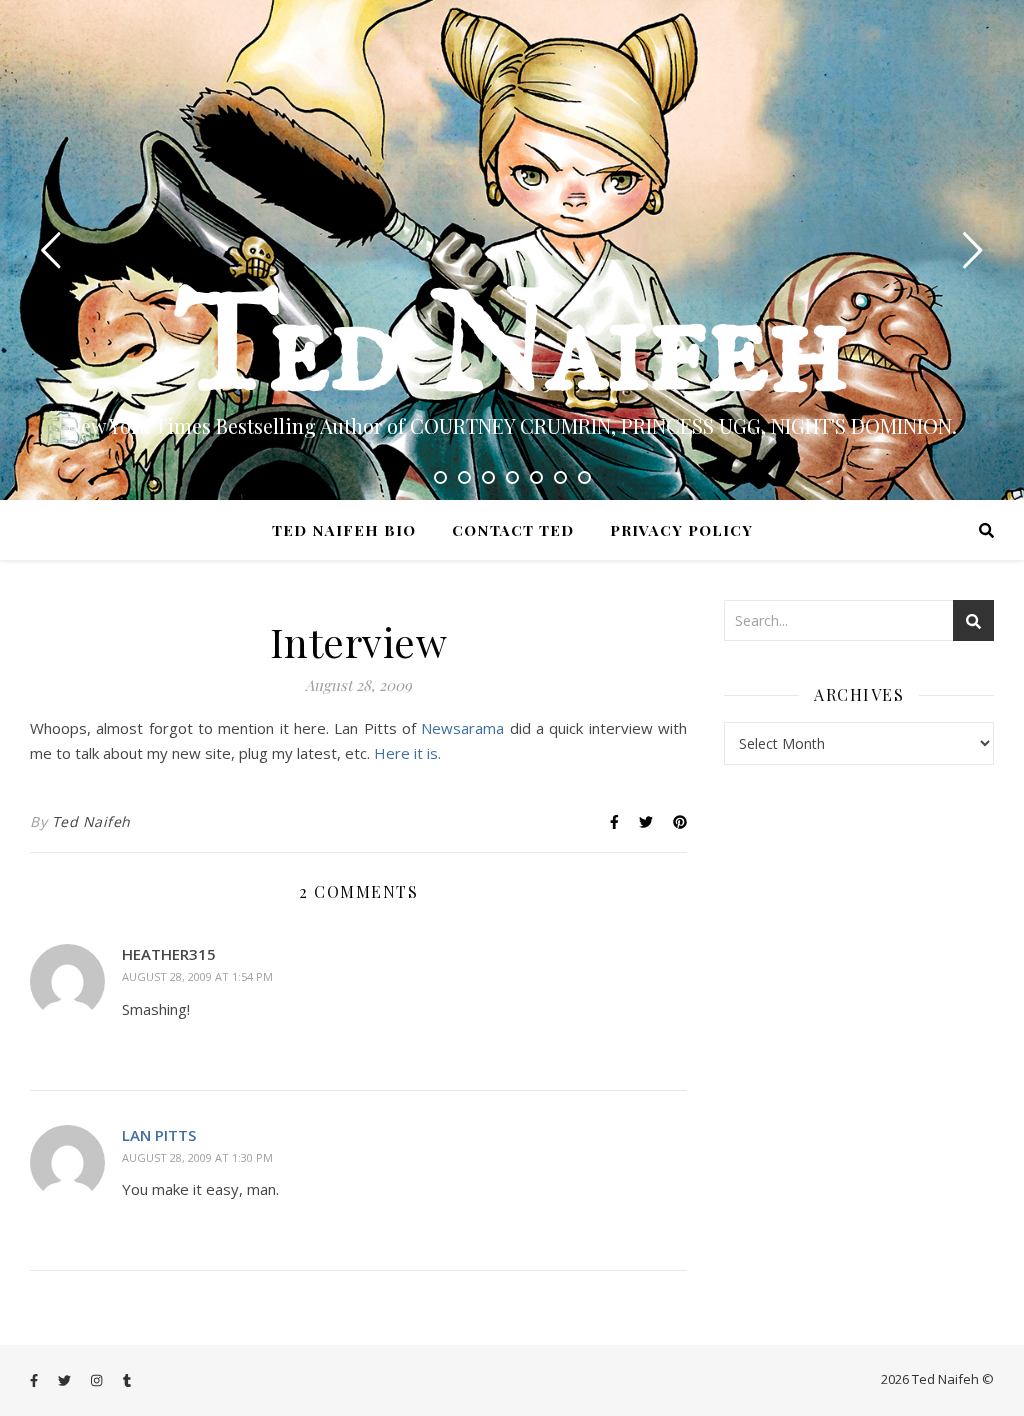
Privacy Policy (681, 530)
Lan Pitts (159, 1135)
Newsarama (465, 728)
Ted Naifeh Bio (344, 530)
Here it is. (407, 753)
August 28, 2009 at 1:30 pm (197, 1157)
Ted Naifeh (512, 350)
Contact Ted (513, 530)
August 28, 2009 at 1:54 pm (197, 976)
